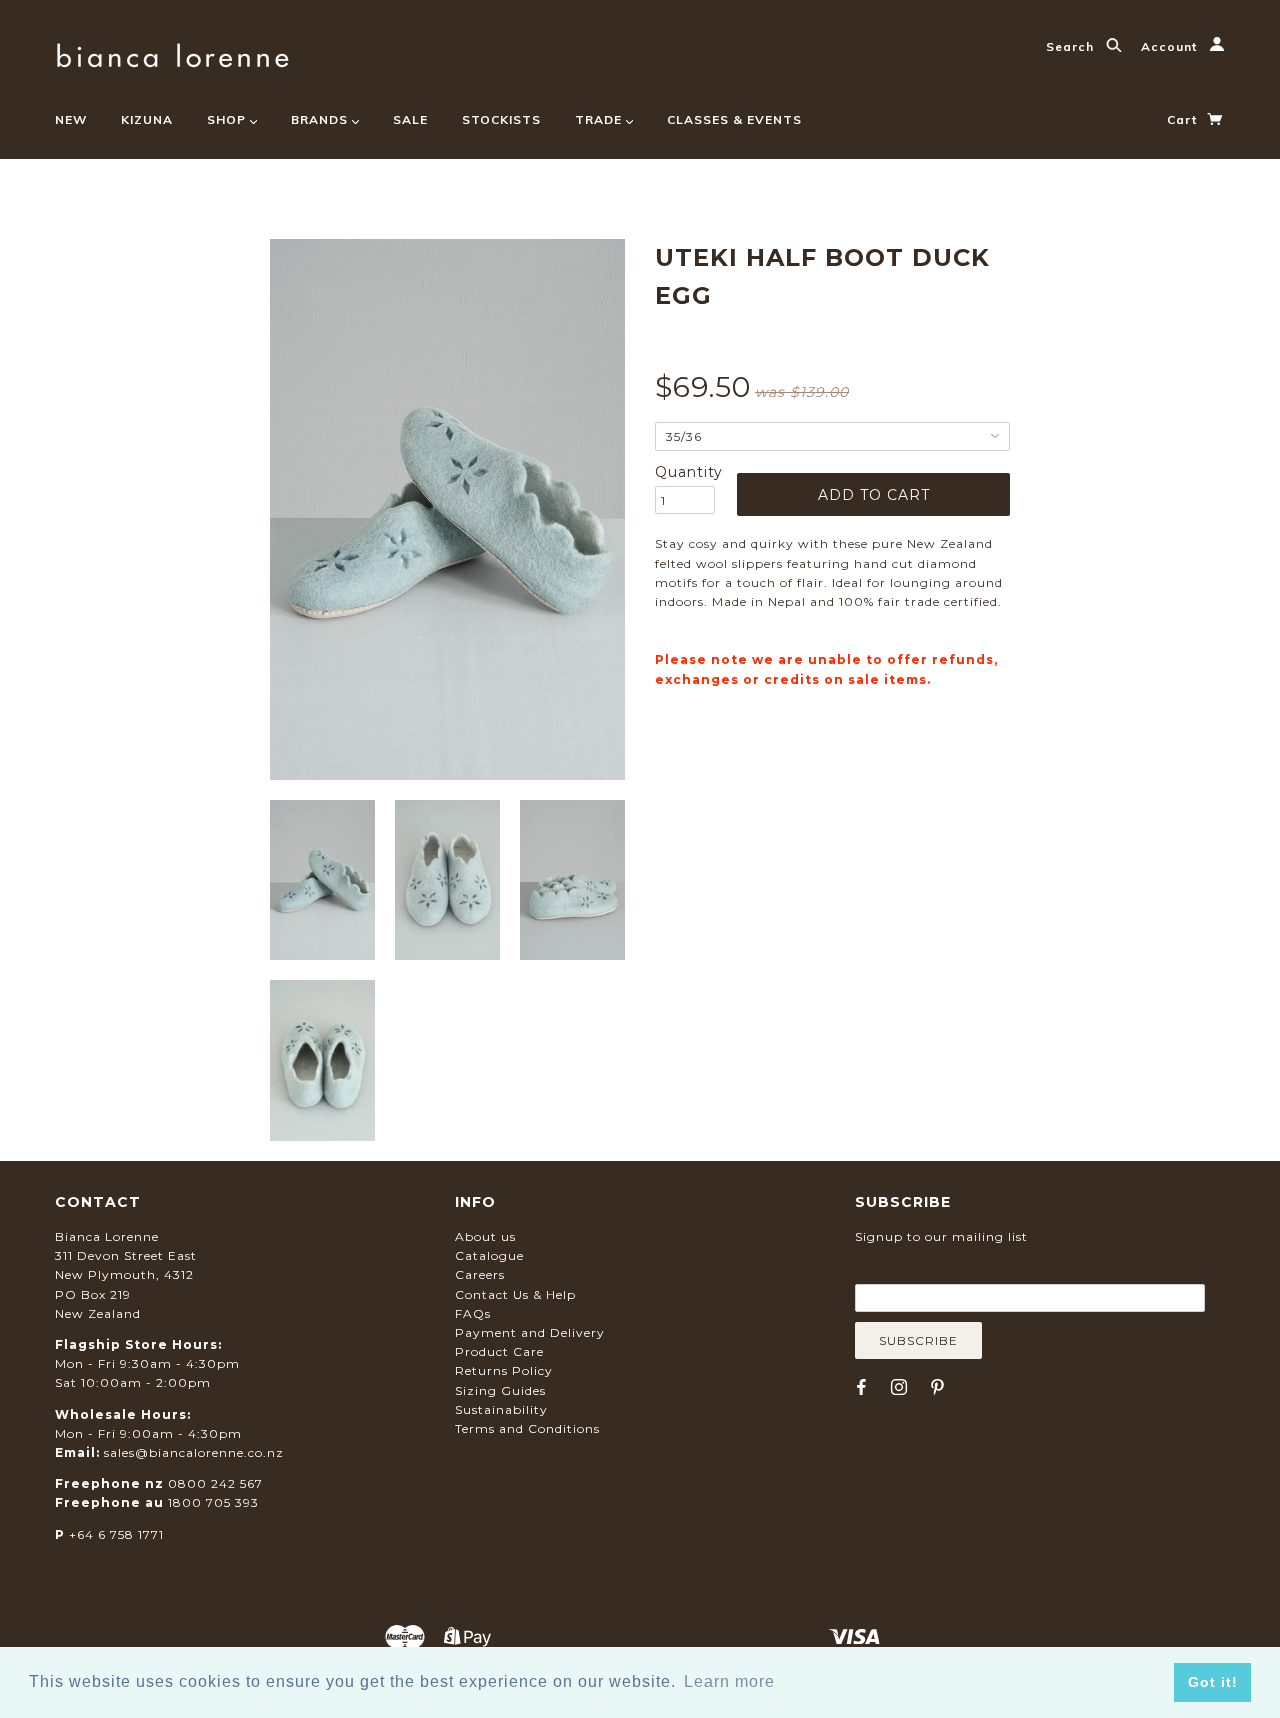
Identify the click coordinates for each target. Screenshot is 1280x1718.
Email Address (952, 1269)
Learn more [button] (729, 1681)
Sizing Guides (500, 1390)
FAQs (473, 1313)
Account (1171, 46)
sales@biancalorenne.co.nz (194, 1452)
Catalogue (489, 1255)
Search (1072, 46)
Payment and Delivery (530, 1332)
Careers (480, 1274)
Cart (1184, 119)
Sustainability (501, 1409)
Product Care (499, 1351)
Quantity (685, 472)
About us (485, 1236)
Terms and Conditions (527, 1428)
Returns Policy (504, 1370)
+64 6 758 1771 (116, 1534)
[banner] (172, 52)
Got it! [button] (1213, 1682)
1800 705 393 (213, 1502)
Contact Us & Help (515, 1294)
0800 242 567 (215, 1483)
